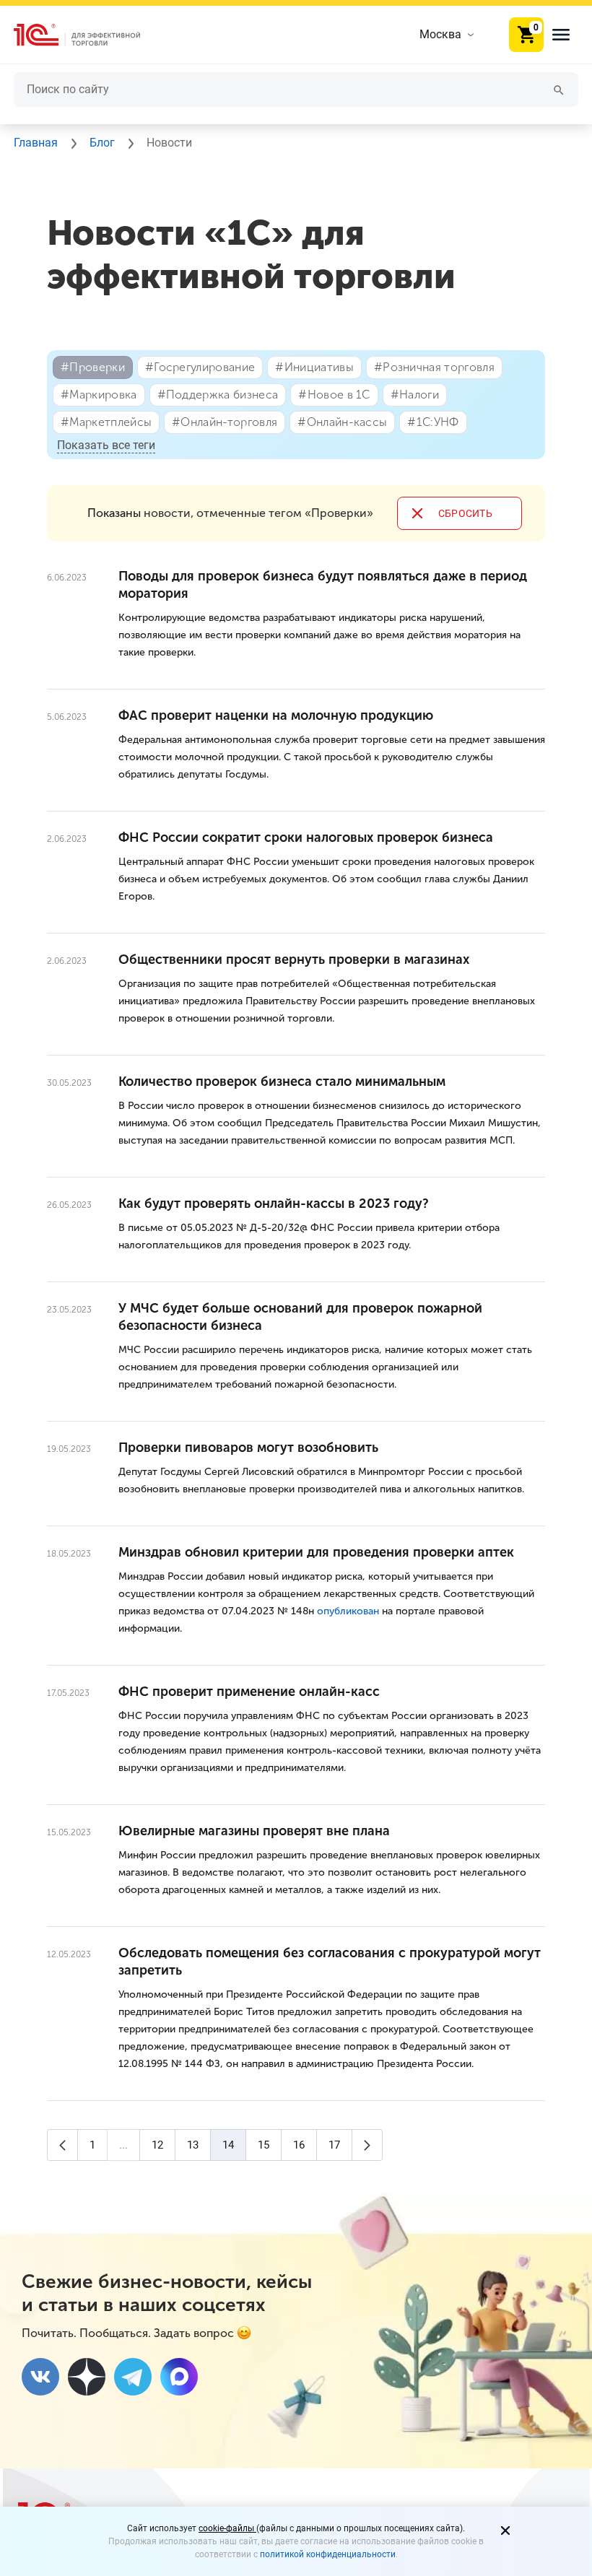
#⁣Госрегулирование (200, 367)
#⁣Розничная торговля (434, 367)
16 (299, 2145)
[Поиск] (559, 89)
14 (228, 2145)
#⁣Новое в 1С (334, 395)
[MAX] (179, 2377)
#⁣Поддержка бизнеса (218, 395)
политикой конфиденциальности (328, 2554)
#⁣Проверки (93, 367)
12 (157, 2145)
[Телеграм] (133, 2377)
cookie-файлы (227, 2528)
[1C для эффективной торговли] (89, 35)
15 (264, 2145)
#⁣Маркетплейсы (106, 422)
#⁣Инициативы (314, 367)
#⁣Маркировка (99, 395)
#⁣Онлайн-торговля (225, 422)
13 (193, 2145)
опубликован (348, 1611)
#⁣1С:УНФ (433, 422)
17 (334, 2145)
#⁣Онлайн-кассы (342, 422)
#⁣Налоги (415, 395)
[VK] (40, 2377)
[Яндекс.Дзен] (87, 2377)
